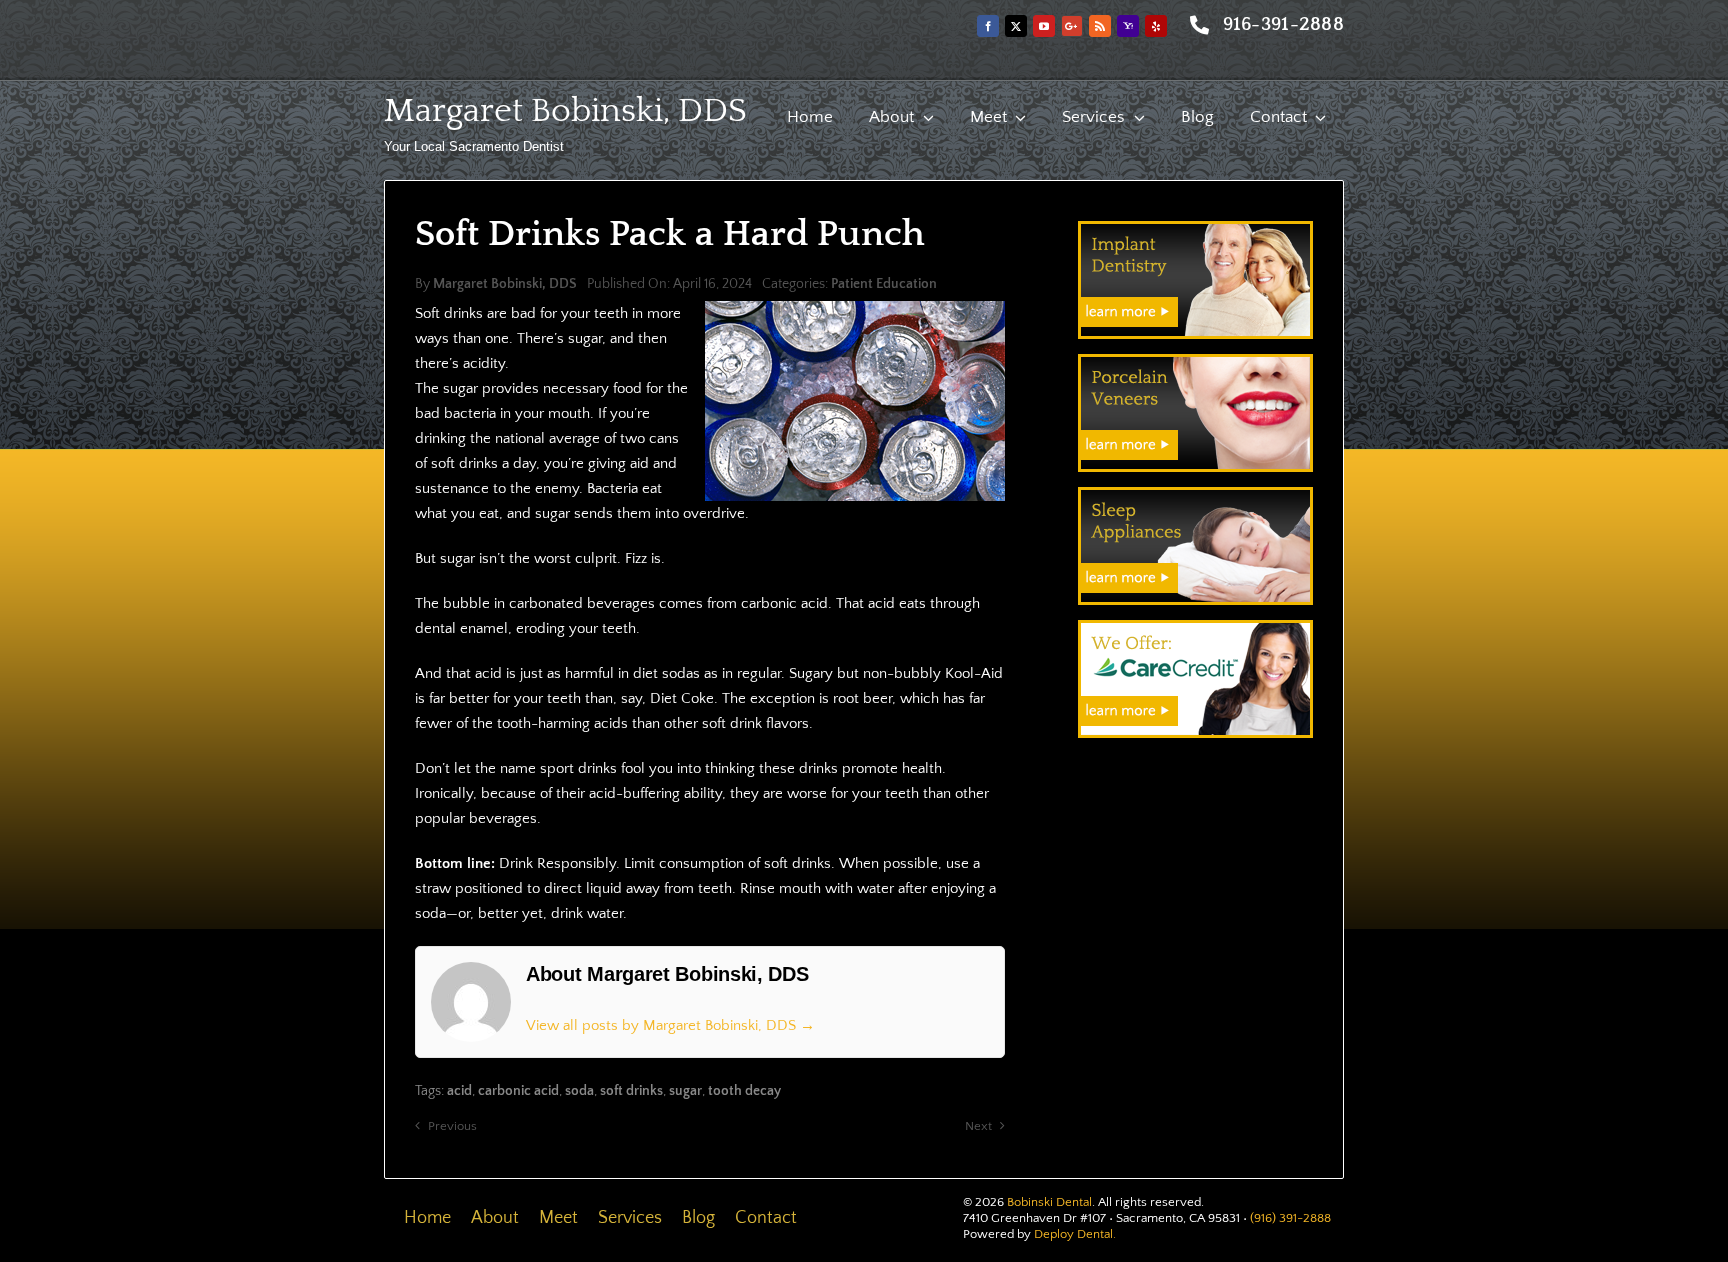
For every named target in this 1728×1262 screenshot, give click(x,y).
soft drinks (631, 1091)
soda (579, 1091)
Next (978, 1126)
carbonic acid (518, 1091)
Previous (452, 1126)
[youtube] (1044, 26)
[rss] (1100, 26)
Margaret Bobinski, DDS (565, 111)
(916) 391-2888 (1290, 1218)
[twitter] (1016, 26)
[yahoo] (1128, 26)
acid (459, 1091)
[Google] (1072, 26)
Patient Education (884, 284)
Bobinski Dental (1049, 1202)
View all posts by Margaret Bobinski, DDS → (670, 1025)
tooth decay (744, 1091)
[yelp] (1156, 26)
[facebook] (988, 26)
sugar (685, 1091)
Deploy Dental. (1075, 1234)
